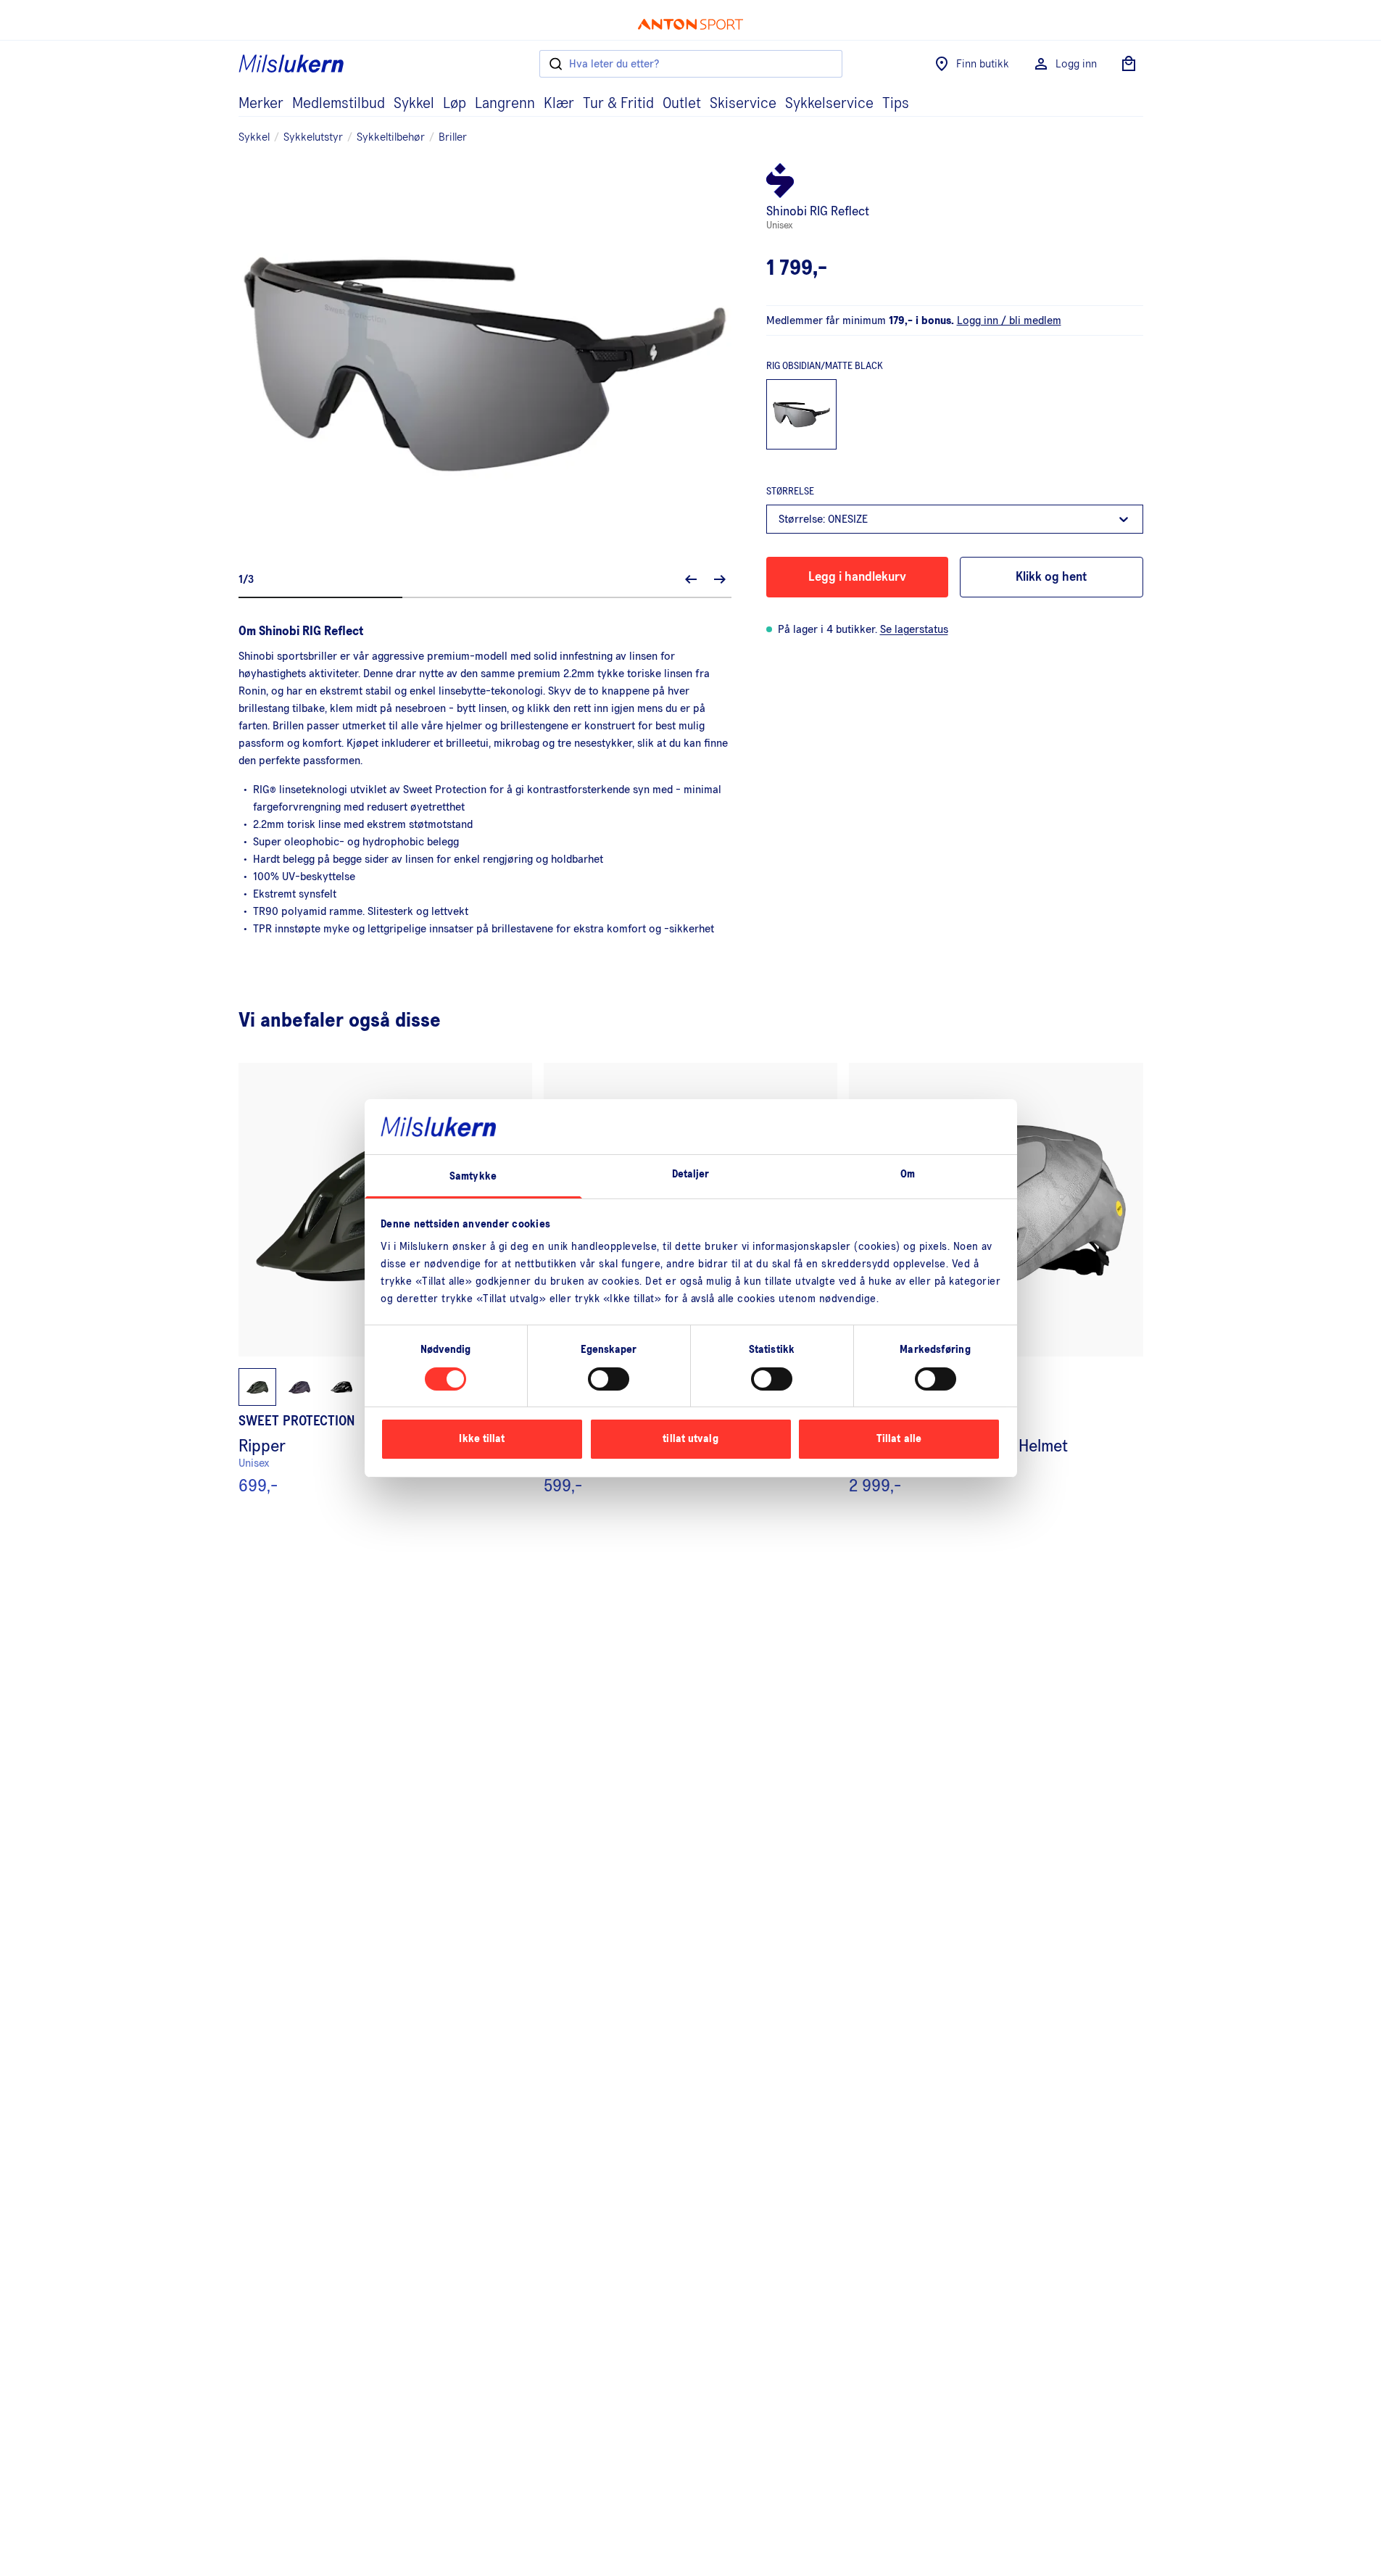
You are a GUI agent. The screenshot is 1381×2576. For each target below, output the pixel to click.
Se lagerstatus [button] (914, 629)
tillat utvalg (690, 1439)
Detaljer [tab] (691, 1174)
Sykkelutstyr (313, 137)
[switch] (609, 1379)
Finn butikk (983, 64)
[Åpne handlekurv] (1129, 64)
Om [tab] (908, 1174)
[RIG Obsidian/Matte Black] (802, 415)
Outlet (682, 104)
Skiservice (743, 104)
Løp (455, 104)
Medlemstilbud (339, 104)
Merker (261, 104)
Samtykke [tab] (473, 1176)
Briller (453, 137)
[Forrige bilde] (691, 579)
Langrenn (505, 104)
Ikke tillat (482, 1439)
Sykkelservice (829, 104)
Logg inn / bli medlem (1009, 320)
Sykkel (414, 104)
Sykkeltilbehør (391, 137)
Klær (559, 104)
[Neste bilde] (720, 579)
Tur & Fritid (618, 104)
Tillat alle (899, 1439)
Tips (896, 104)
